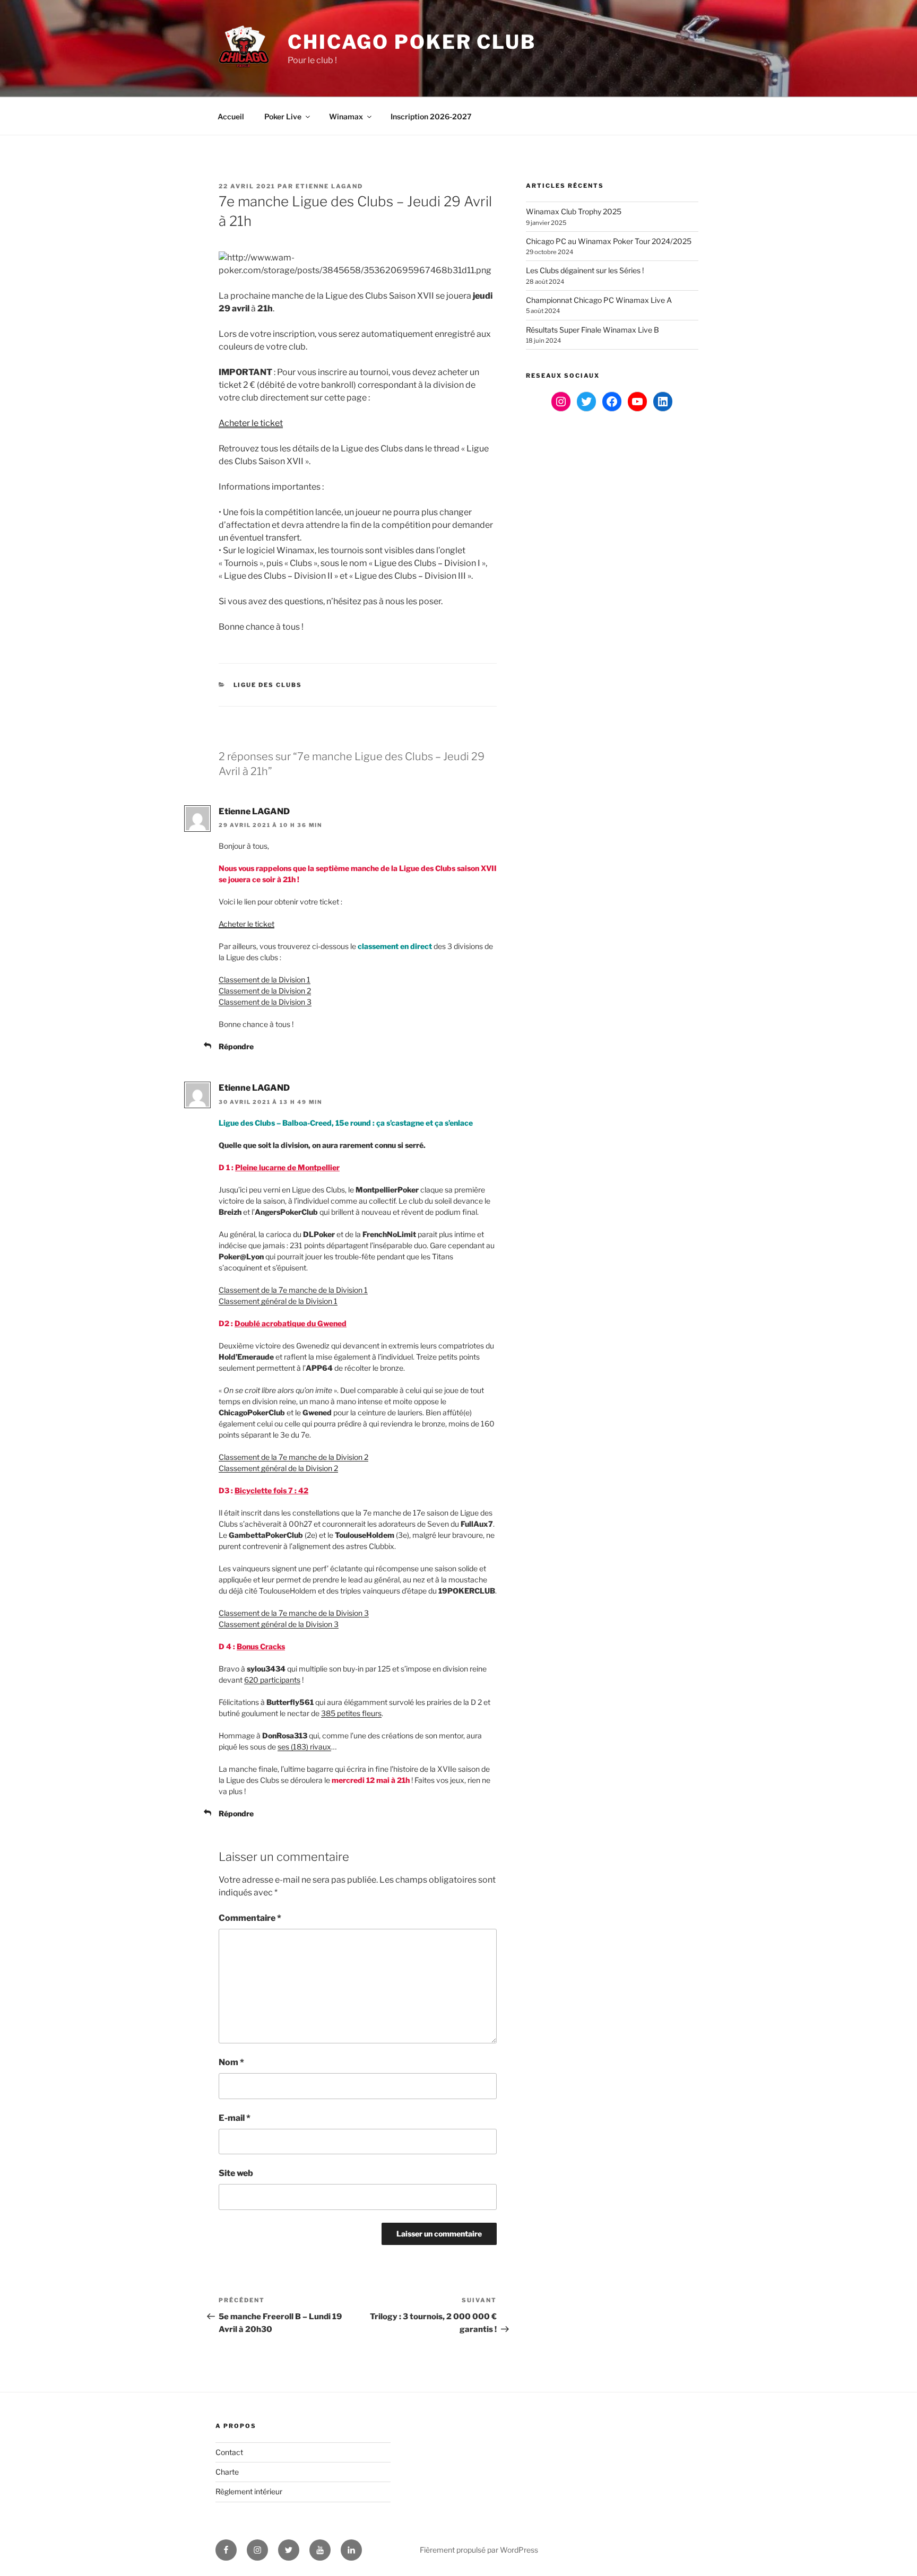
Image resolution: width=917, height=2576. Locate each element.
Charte (227, 2472)
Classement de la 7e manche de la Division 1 (293, 1290)
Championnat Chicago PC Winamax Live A (599, 300)
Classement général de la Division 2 (278, 1468)
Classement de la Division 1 (265, 980)
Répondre (236, 1046)
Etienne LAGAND (329, 186)
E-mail (235, 2118)
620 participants (272, 1680)
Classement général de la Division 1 (278, 1301)
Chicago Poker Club (412, 42)
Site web (236, 2173)
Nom (231, 2062)
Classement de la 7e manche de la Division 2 (293, 1457)
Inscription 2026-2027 (431, 116)
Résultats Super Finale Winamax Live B (592, 330)
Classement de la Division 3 (265, 1002)
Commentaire (250, 1918)
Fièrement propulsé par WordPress (479, 2550)
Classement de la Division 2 (265, 991)
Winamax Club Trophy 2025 (574, 211)
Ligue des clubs (268, 685)
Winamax (346, 116)
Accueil (231, 116)
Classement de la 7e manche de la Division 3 (294, 1613)
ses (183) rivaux (304, 1747)
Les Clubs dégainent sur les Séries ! (585, 270)
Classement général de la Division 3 (279, 1624)
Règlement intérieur (249, 2491)
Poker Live (283, 116)
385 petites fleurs (351, 1713)
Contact (229, 2452)
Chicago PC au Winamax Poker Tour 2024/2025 (609, 241)
